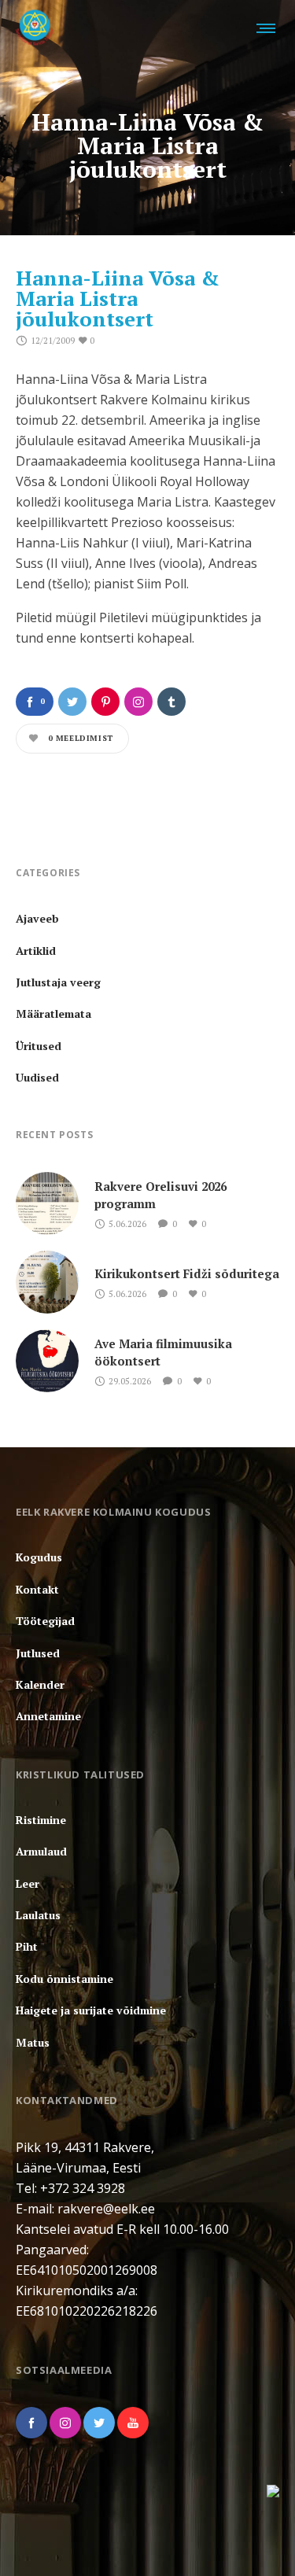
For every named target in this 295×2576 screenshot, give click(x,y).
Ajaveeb (37, 918)
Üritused (39, 1046)
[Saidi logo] (35, 28)
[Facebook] (31, 2423)
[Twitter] (99, 2423)
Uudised (37, 1077)
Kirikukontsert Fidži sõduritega (187, 1273)
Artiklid (36, 951)
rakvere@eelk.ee (106, 2209)
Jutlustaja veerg (58, 982)
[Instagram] (65, 2423)
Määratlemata (53, 1013)
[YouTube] (133, 2423)
